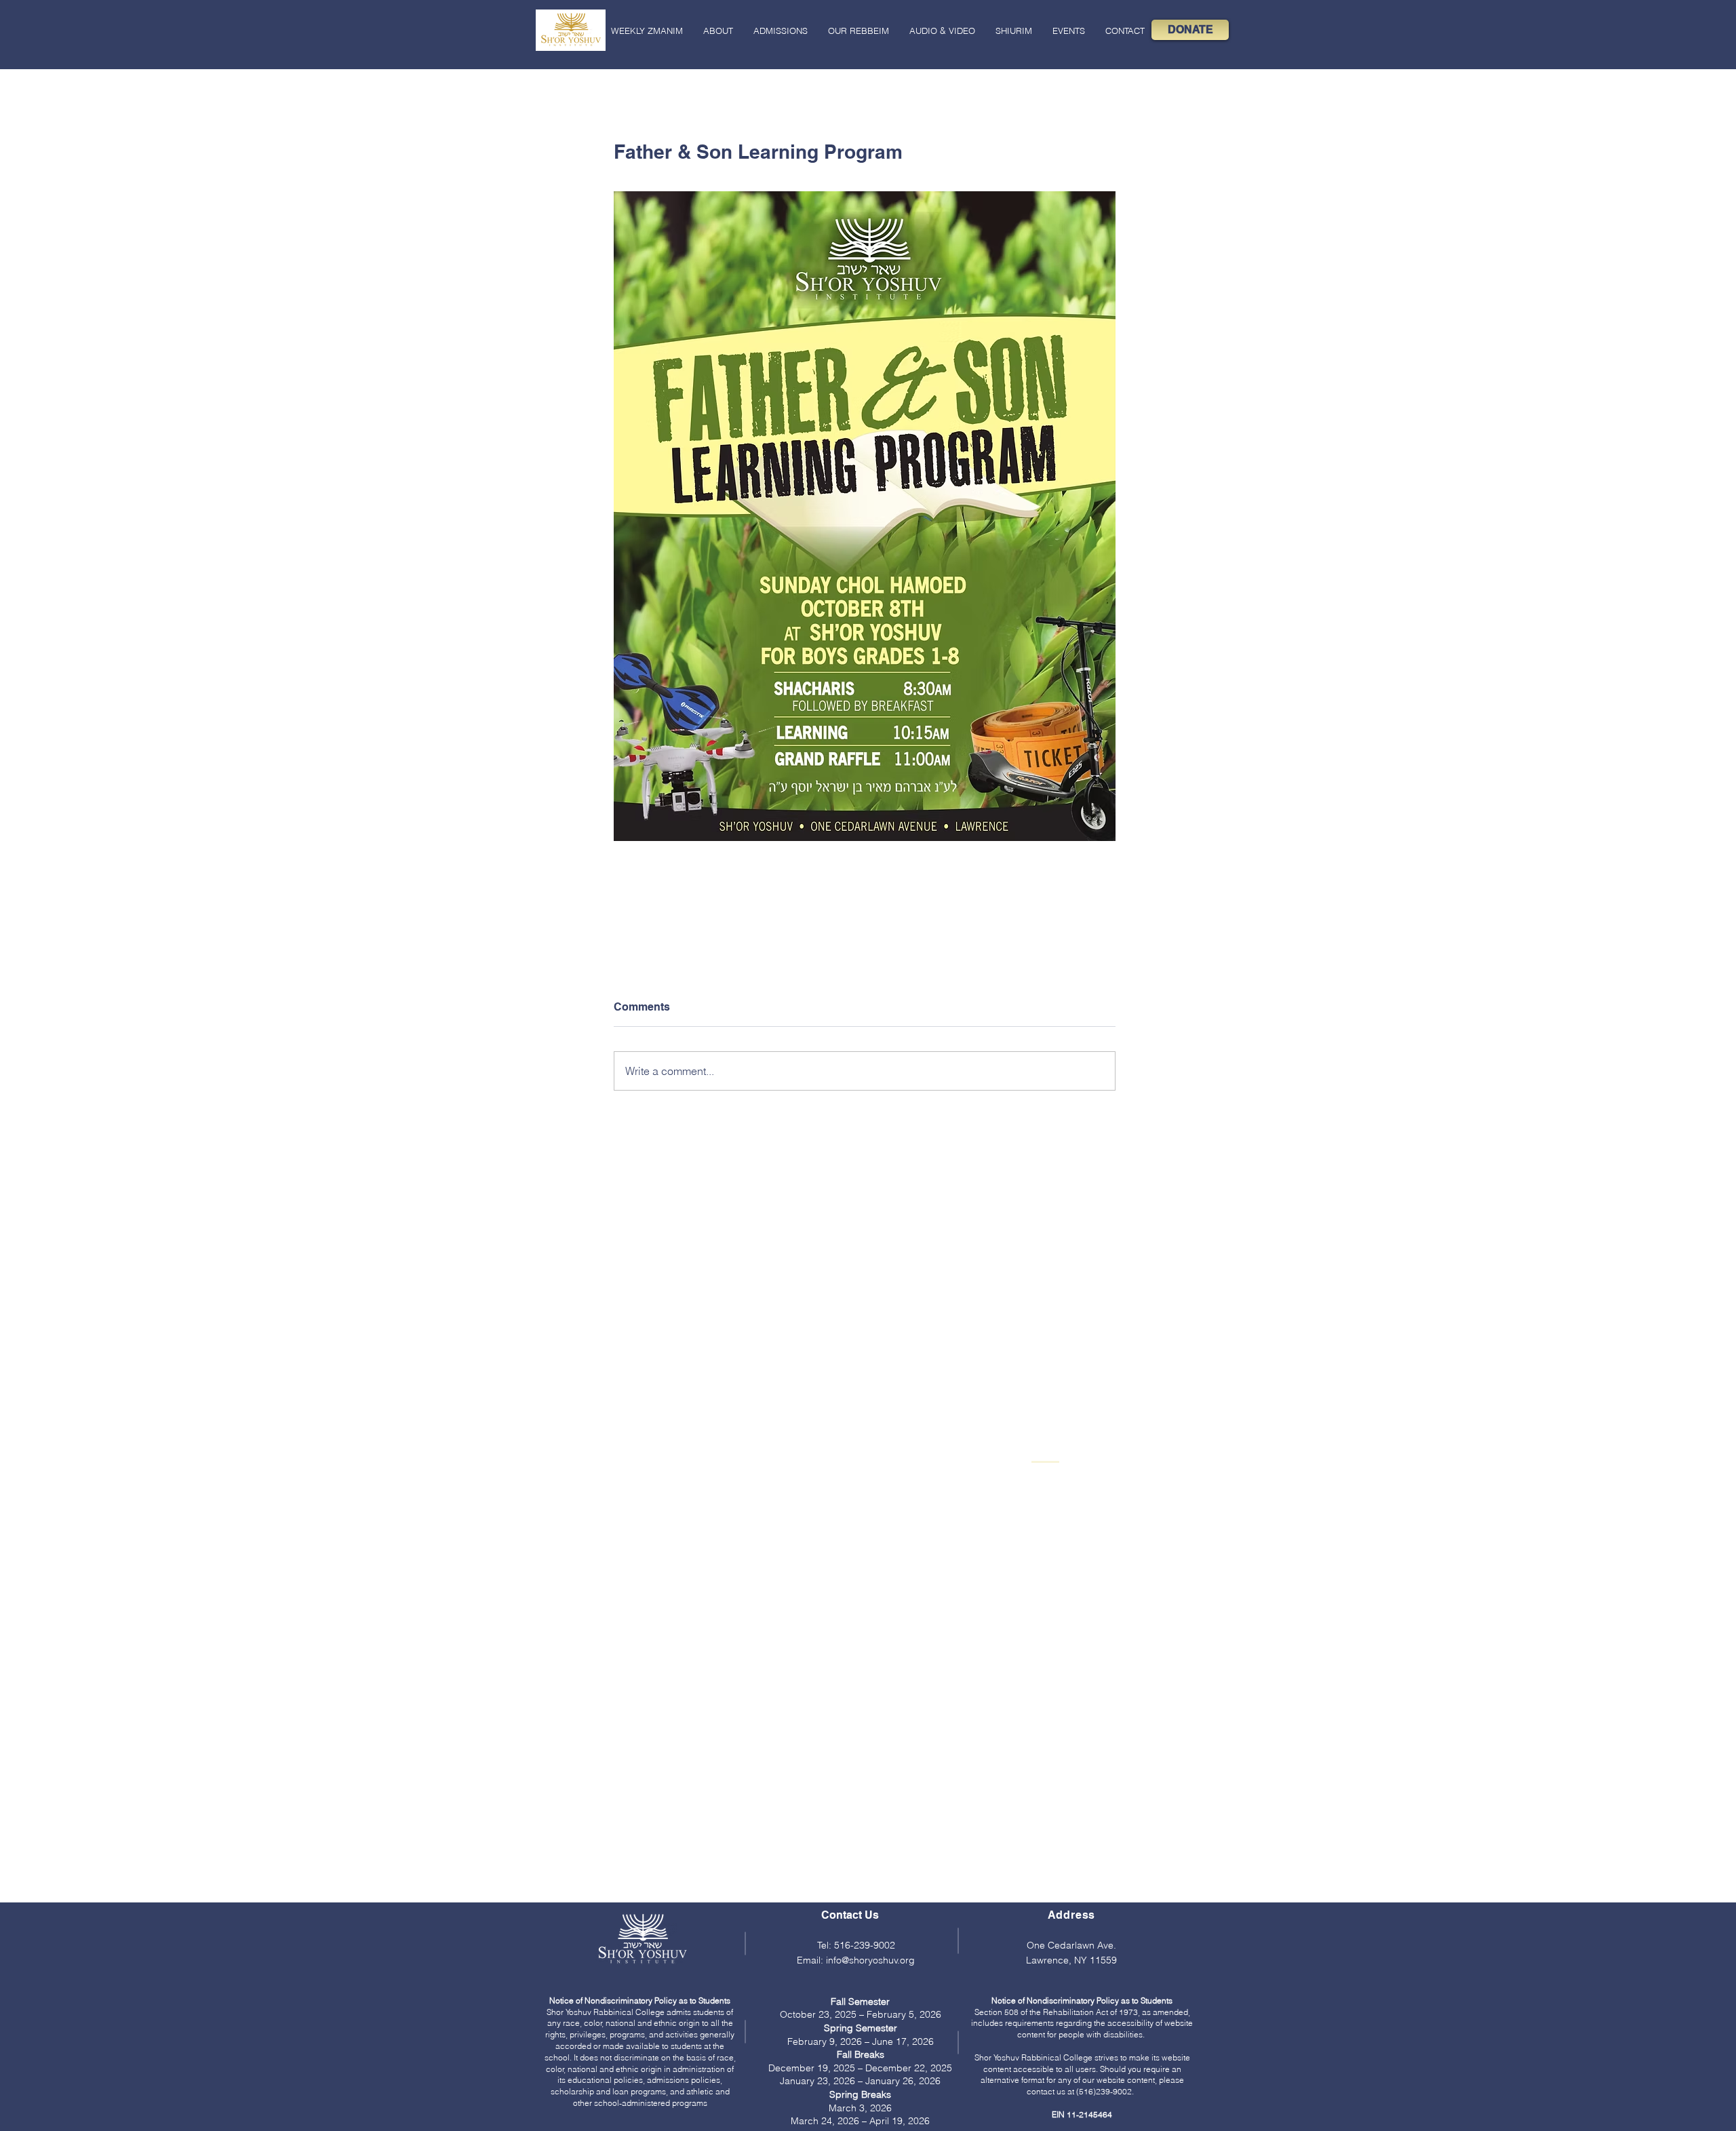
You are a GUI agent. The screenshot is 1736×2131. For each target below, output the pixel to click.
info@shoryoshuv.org (870, 1960)
